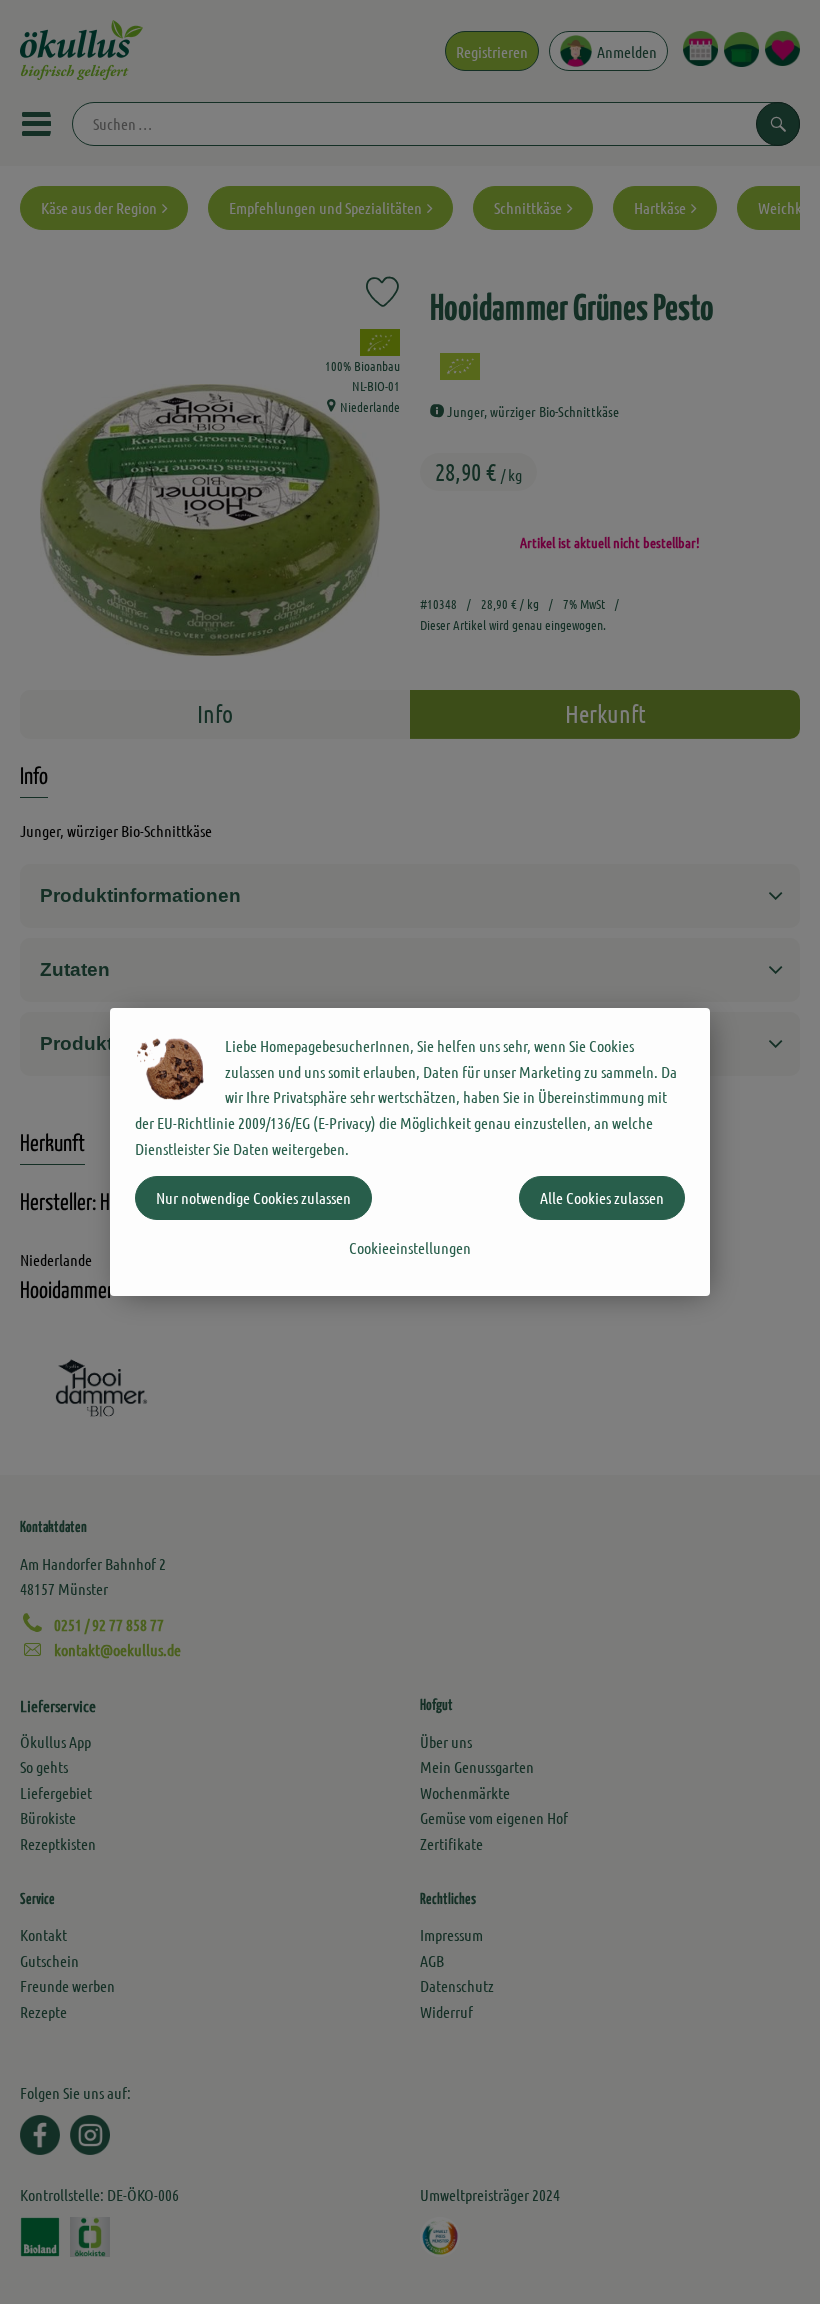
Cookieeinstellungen (410, 1247)
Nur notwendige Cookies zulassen (253, 1197)
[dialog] (410, 1152)
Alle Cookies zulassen (602, 1197)
